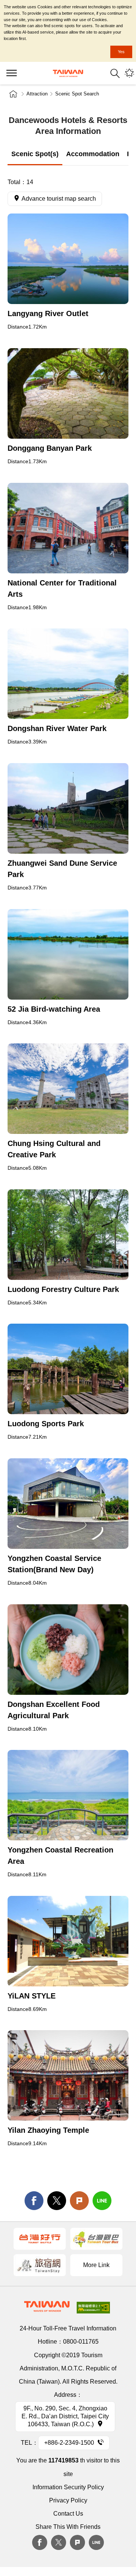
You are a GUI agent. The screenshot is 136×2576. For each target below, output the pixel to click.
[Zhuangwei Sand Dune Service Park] (68, 808)
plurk (77, 2542)
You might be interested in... (129, 73)
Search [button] (115, 73)
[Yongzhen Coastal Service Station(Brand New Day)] (68, 1504)
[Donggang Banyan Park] (68, 393)
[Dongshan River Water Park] (68, 674)
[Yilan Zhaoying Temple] (68, 2075)
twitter (57, 2201)
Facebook (40, 2542)
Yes (121, 52)
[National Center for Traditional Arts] (68, 528)
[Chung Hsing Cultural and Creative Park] (68, 1089)
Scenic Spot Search (77, 94)
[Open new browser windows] (40, 2239)
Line (96, 2542)
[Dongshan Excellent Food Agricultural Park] (68, 1650)
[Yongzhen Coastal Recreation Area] (68, 1795)
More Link (96, 2265)
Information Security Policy (68, 2487)
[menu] (11, 73)
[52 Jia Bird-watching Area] (68, 954)
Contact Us (68, 2514)
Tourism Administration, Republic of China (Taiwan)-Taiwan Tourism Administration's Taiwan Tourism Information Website (68, 73)
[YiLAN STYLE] (68, 1941)
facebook (34, 2201)
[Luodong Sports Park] (68, 1369)
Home (13, 94)
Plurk (79, 2201)
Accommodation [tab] (93, 154)
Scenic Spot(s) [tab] (35, 154)
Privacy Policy (68, 2500)
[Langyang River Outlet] (68, 259)
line (102, 2201)
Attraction (37, 94)
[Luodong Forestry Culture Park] (68, 1235)
